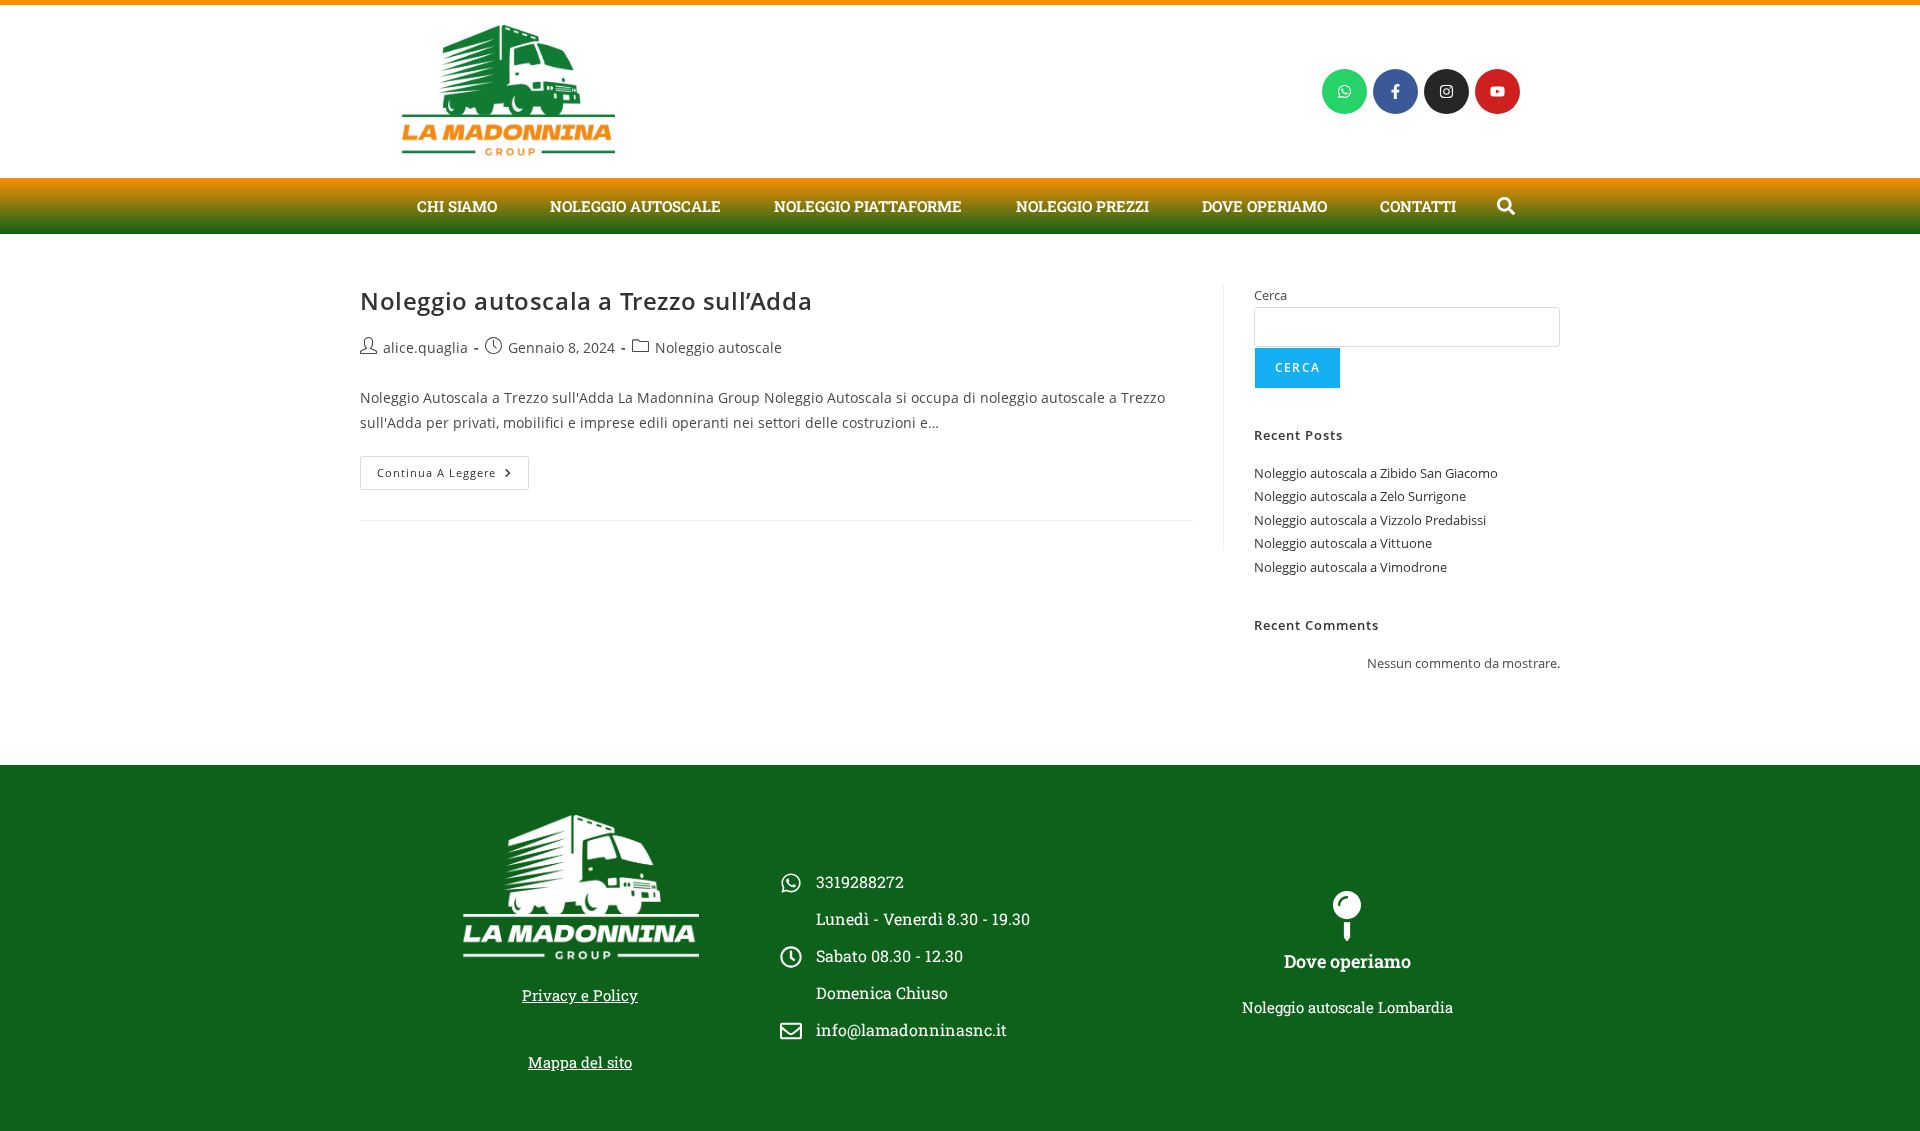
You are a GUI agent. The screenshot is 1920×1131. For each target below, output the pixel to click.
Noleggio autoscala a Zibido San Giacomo (1376, 473)
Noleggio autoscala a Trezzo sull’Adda (586, 300)
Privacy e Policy (580, 995)
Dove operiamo (1264, 206)
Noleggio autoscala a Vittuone (1343, 543)
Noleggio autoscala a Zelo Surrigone (1360, 496)
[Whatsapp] (1344, 91)
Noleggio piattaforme (868, 206)
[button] (1505, 205)
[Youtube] (1497, 91)
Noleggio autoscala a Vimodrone (1350, 567)
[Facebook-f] (1395, 91)
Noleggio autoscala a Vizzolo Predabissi (1370, 520)
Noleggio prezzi (1082, 206)
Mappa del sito (580, 1062)
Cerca (1270, 295)
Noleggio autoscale (635, 206)
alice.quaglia (425, 347)
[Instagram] (1446, 91)
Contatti (1418, 206)
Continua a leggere (453, 468)
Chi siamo (457, 206)
